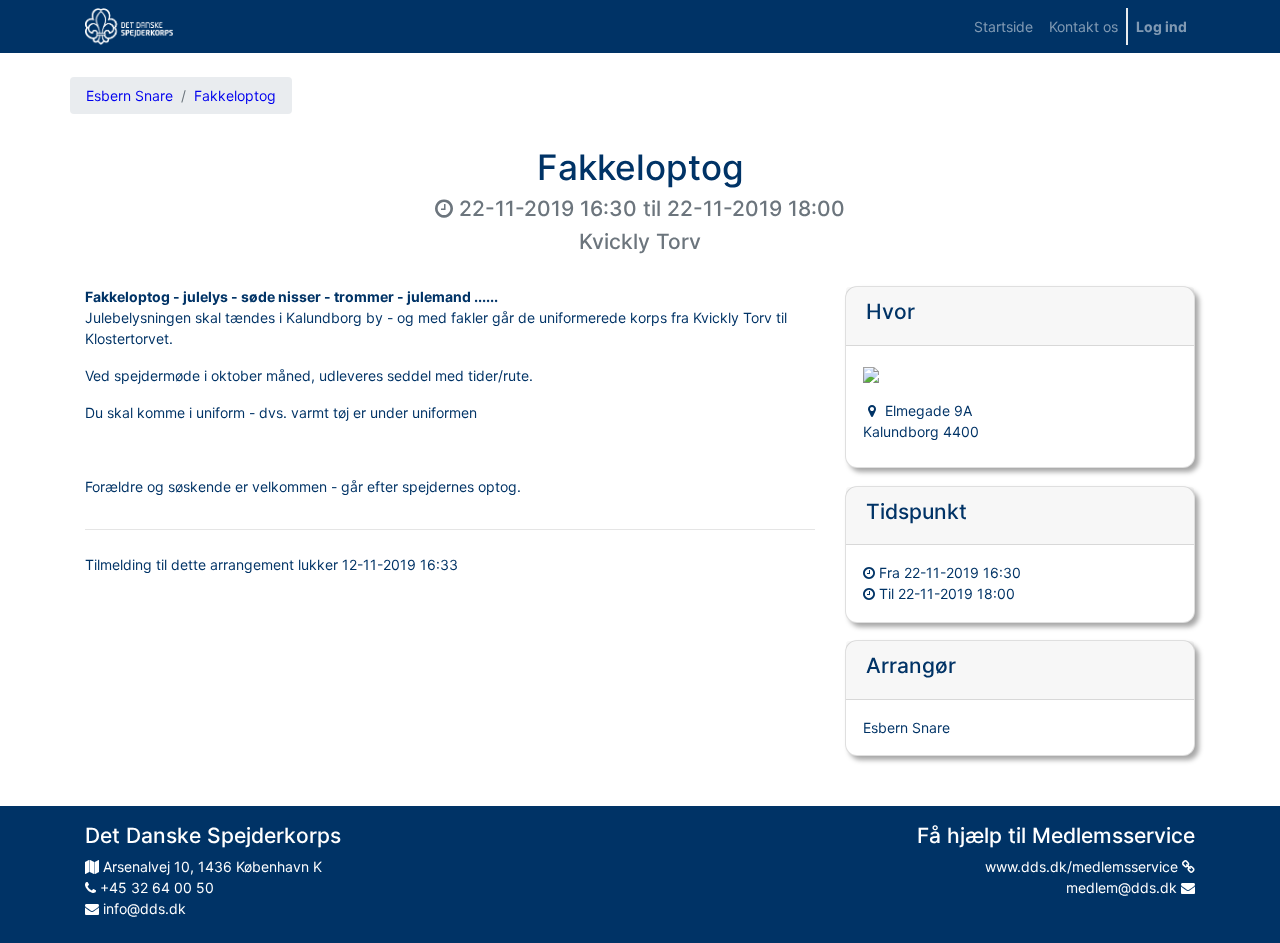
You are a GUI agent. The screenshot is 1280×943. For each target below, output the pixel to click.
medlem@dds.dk (1123, 887)
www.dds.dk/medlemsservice (1083, 866)
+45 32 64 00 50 (155, 887)
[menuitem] (1003, 26)
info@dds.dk (142, 908)
